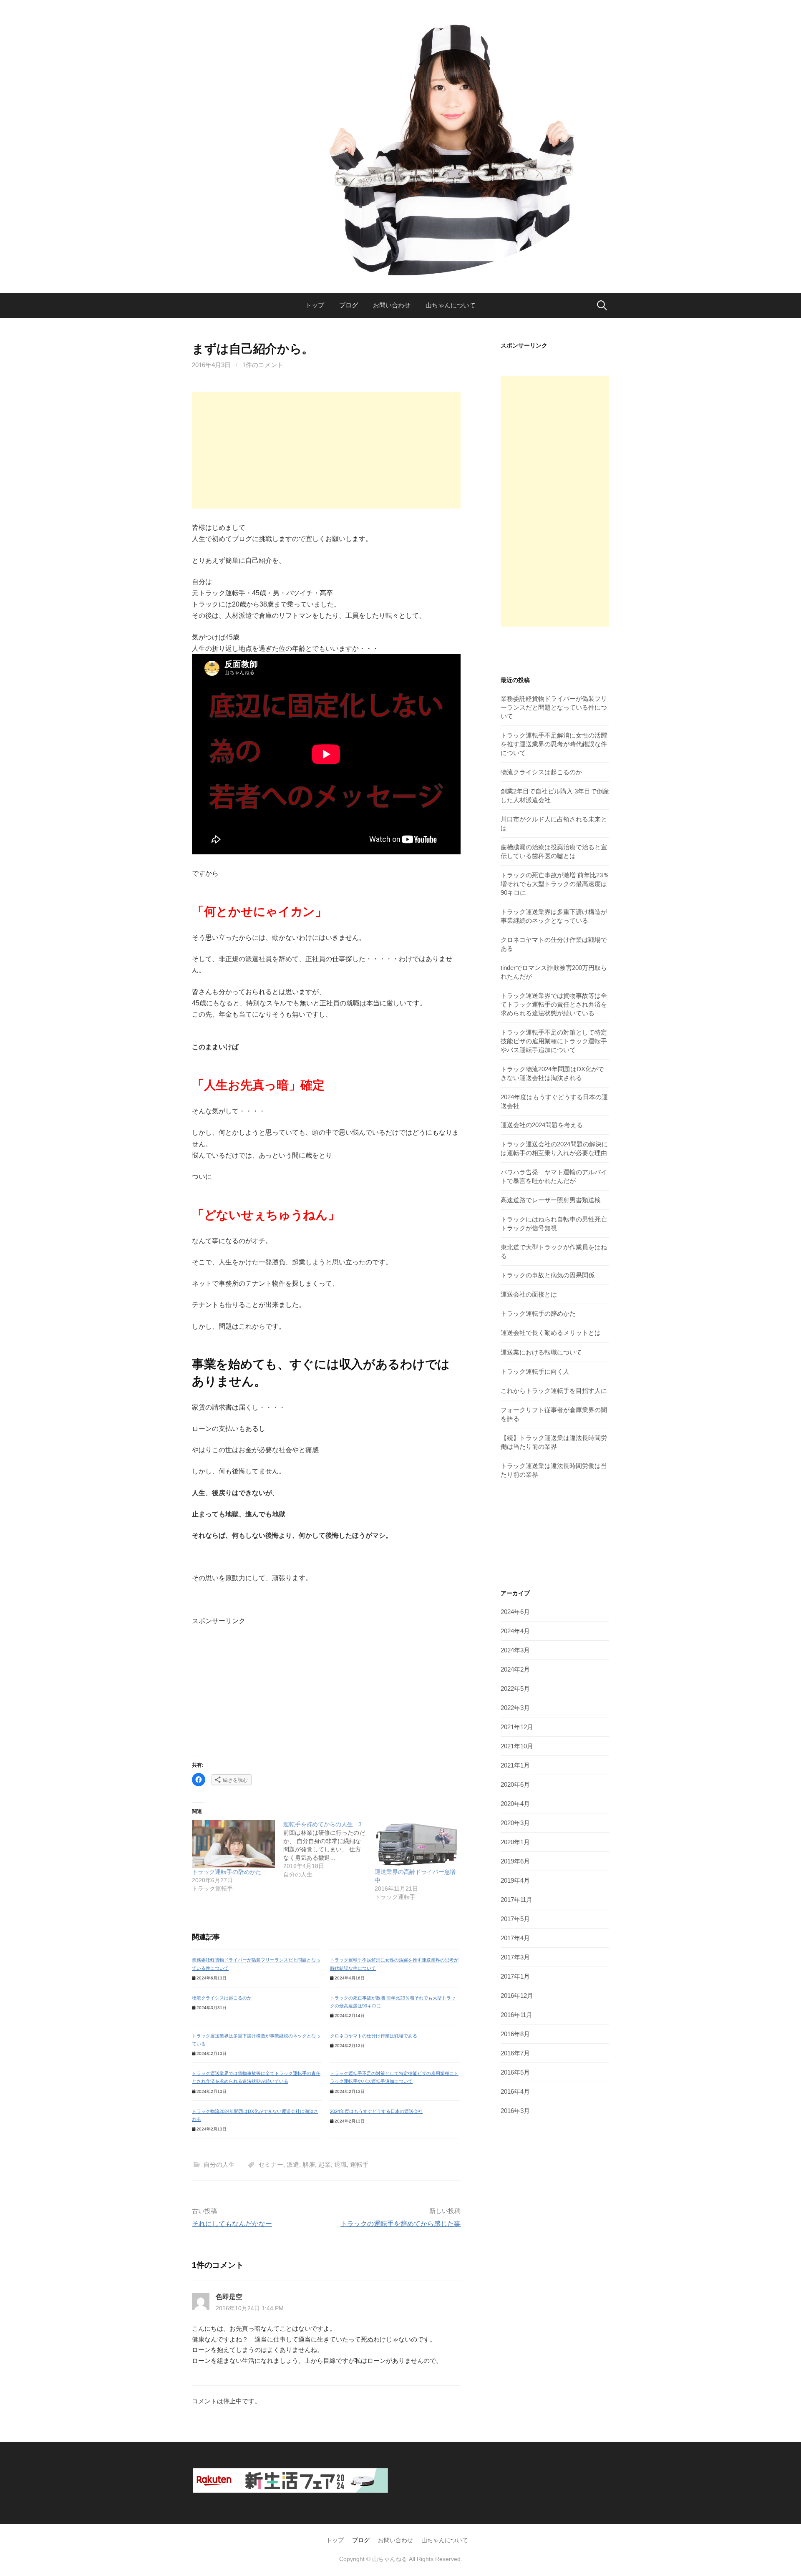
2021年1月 (515, 1765)
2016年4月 (515, 2091)
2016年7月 (515, 2053)
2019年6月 (515, 1861)
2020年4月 (515, 1804)
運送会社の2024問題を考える (542, 1125)
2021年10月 (517, 1746)
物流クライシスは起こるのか (222, 1998)
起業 (325, 2164)
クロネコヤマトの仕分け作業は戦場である (374, 2036)
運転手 (359, 2164)
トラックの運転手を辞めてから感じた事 (400, 2224)
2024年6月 (515, 1612)
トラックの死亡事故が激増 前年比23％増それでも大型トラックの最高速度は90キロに (555, 884)
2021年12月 (517, 1727)
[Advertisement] (326, 450)
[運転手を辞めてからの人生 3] (329, 1849)
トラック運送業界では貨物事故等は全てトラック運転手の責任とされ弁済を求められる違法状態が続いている (554, 1004)
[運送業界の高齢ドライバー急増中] (416, 1844)
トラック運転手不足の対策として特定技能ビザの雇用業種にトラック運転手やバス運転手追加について (554, 1041)
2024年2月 (515, 1669)
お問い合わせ (392, 305)
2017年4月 (515, 1938)
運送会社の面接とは (529, 1294)
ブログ (349, 305)
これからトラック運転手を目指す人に (554, 1391)
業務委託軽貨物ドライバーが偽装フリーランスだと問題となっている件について (554, 707)
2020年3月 (515, 1823)
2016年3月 (515, 2111)
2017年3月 (515, 1957)
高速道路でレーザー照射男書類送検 (551, 1200)
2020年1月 (515, 1842)
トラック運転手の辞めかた (227, 1872)
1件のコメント (263, 365)
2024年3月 (515, 1650)
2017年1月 (515, 1976)
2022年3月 (515, 1708)
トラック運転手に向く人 (535, 1371)
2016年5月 (515, 2072)
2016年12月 (517, 1996)
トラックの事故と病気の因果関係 (548, 1275)
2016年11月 (516, 2015)
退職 (340, 2164)
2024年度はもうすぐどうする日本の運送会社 (376, 2111)
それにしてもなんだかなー (232, 2224)
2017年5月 (515, 1919)
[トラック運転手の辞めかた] (233, 1844)
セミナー (271, 2164)
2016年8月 (515, 2034)
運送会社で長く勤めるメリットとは (551, 1333)
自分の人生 (219, 2164)
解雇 (309, 2164)
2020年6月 (515, 1784)
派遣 (293, 2164)
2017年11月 (516, 1900)
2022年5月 (515, 1688)
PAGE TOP (775, 2492)
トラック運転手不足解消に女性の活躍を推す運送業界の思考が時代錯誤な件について (554, 744)
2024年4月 (515, 1631)
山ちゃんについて (451, 305)
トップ (315, 305)
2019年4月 (515, 1880)
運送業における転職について (541, 1352)
